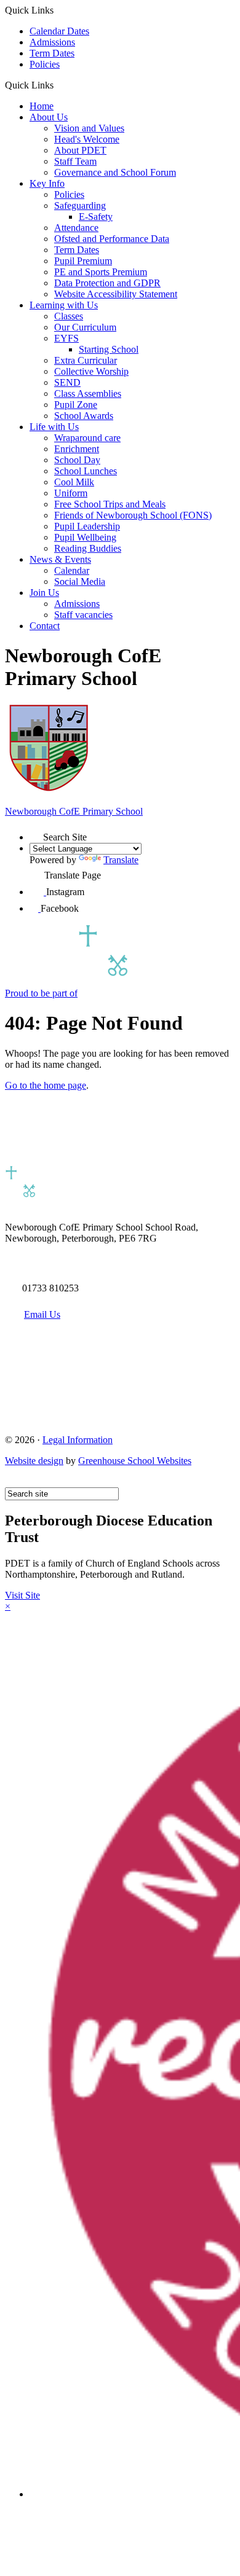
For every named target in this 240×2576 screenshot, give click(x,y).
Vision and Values (89, 128)
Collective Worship (91, 371)
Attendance (76, 228)
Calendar (72, 570)
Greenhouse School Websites (135, 1461)
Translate (121, 860)
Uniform (71, 493)
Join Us (44, 593)
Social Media (80, 581)
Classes (69, 316)
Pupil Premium (83, 261)
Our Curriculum (85, 327)
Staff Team (75, 161)
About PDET (80, 150)
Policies (45, 64)
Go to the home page (46, 1085)
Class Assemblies (88, 393)
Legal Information (78, 1440)
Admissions (52, 42)
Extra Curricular (86, 360)
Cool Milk (74, 482)
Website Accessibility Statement (116, 294)
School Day (77, 460)
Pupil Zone (76, 405)
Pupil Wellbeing (85, 537)
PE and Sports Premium (101, 272)
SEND (67, 382)
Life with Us (54, 427)
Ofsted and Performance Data (112, 239)
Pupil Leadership (87, 526)
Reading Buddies (88, 548)
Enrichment (77, 449)
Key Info (47, 183)
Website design (34, 1461)
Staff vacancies (83, 615)
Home (42, 106)
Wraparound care (87, 438)
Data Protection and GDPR (107, 283)
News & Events (60, 559)
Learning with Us (64, 305)
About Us (49, 117)
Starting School (109, 349)
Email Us (42, 1314)
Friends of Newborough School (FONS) (133, 515)
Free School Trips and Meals (110, 504)
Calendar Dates (59, 31)
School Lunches (86, 471)
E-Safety (96, 217)
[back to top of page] (11, 1482)
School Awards (84, 416)
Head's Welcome (87, 139)
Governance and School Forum (115, 172)
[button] (58, 85)
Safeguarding (80, 206)
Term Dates (52, 53)
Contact (45, 626)
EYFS (66, 338)
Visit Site (22, 1595)
